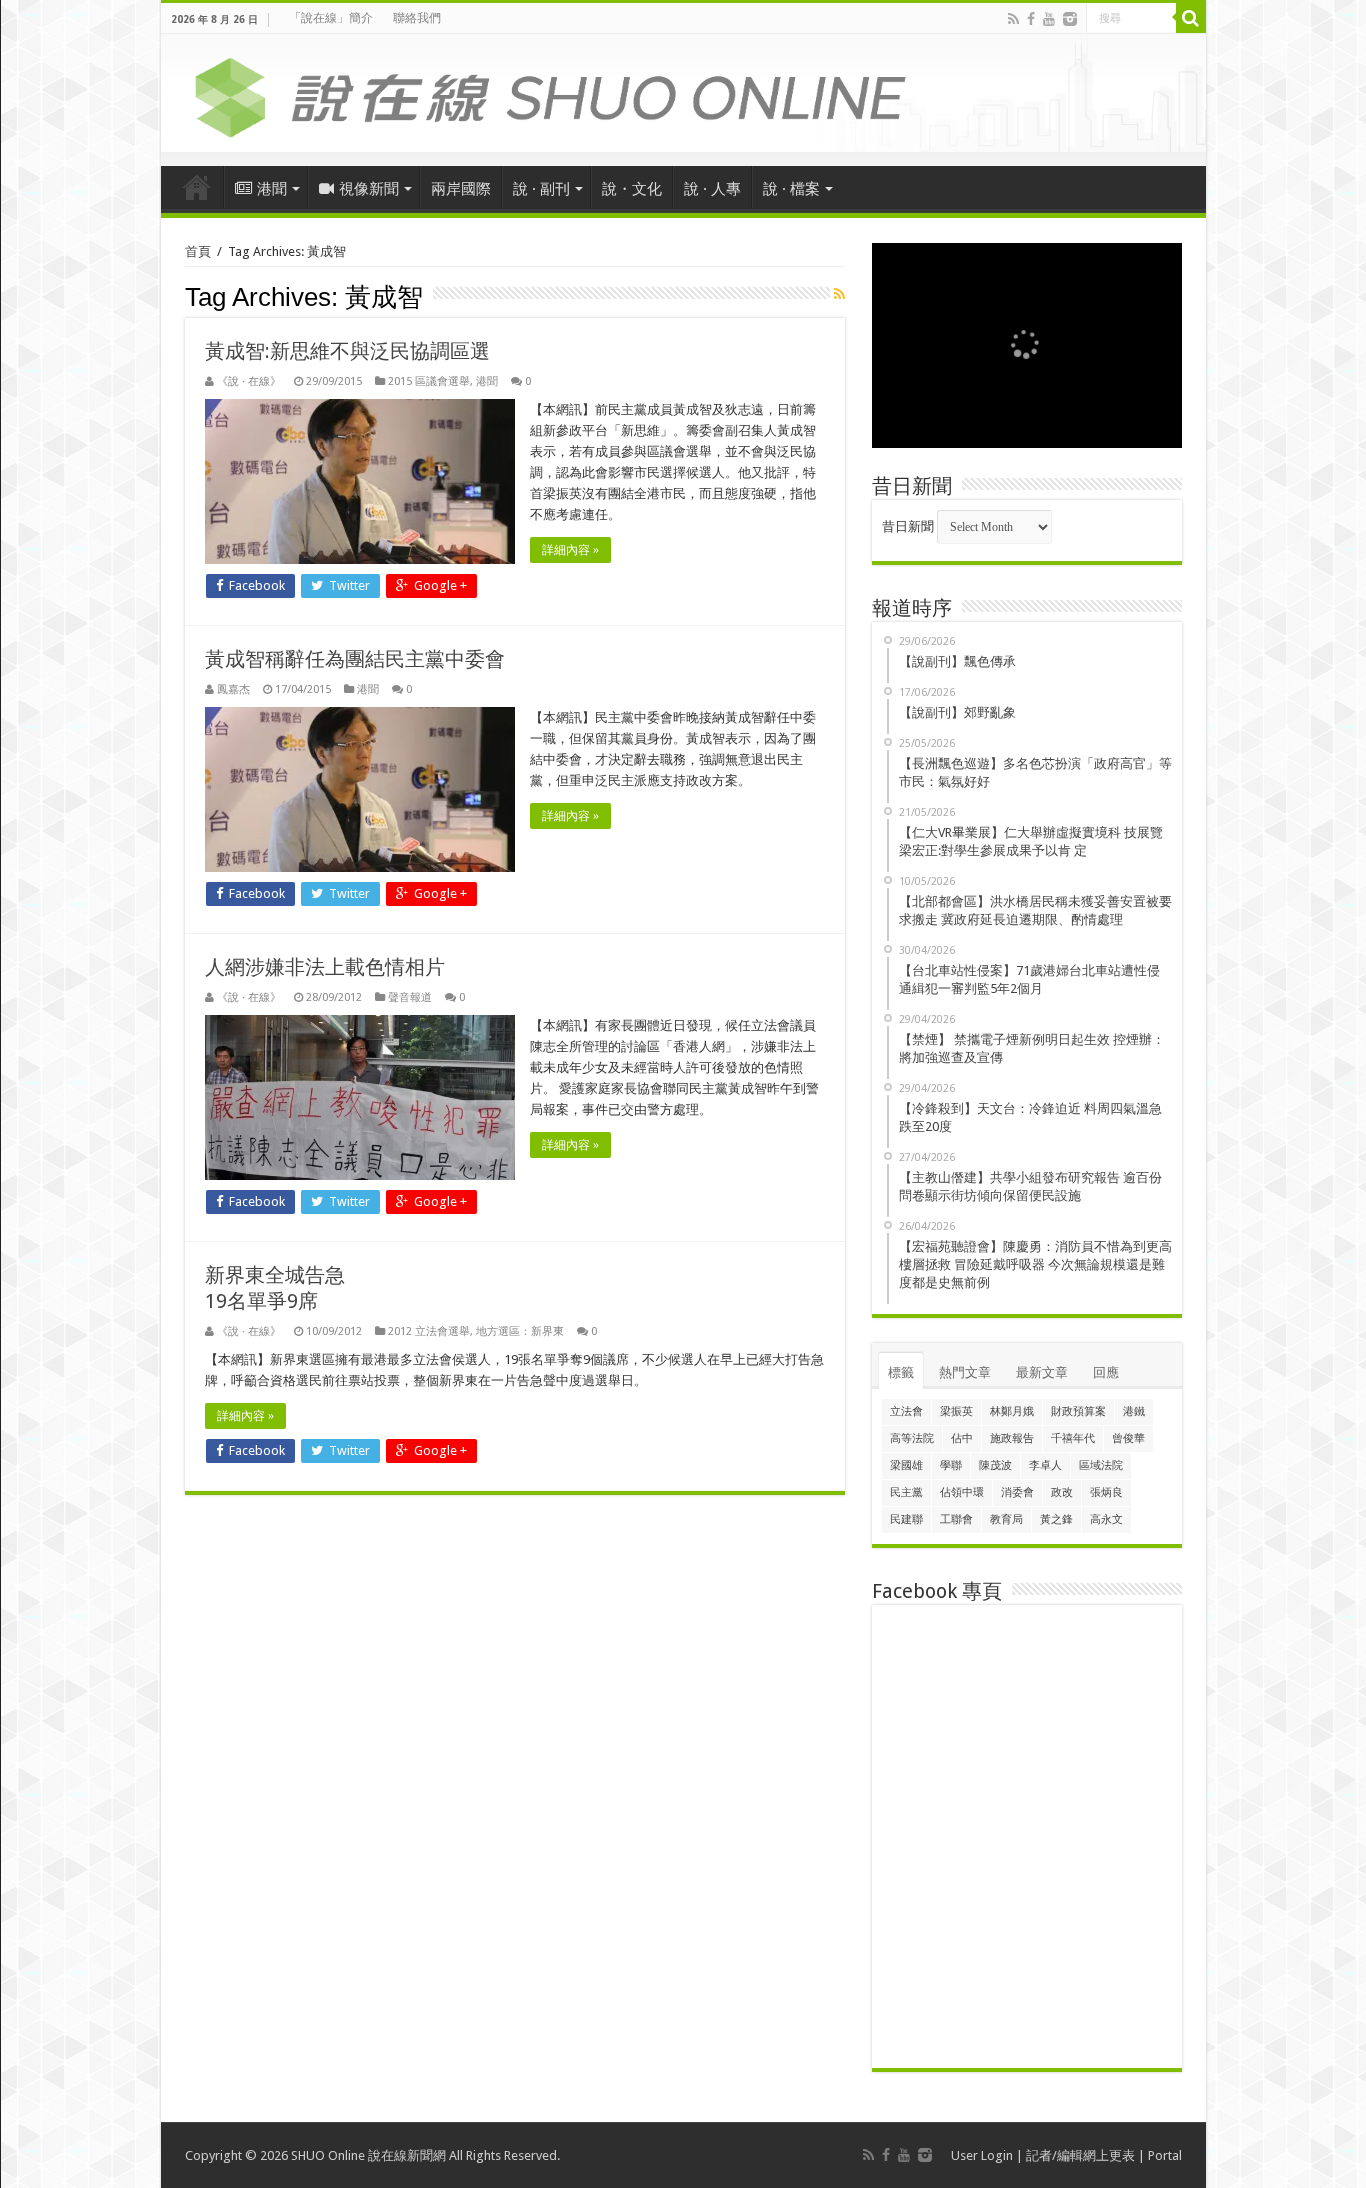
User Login (982, 2155)
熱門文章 (965, 1372)
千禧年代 (1073, 1438)
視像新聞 (369, 189)
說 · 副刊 (541, 189)
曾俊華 (1128, 1438)
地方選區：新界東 (520, 1331)
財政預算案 (1078, 1411)
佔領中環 (962, 1492)
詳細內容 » (570, 550)
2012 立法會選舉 (429, 1331)
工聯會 (956, 1519)
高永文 (1106, 1519)
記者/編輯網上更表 (1080, 2155)
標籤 (901, 1372)
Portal (1165, 2155)
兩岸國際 (461, 189)
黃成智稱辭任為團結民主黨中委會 (355, 659)
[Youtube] (1049, 19)
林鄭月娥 (1012, 1411)
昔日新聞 (908, 526)
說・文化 (632, 189)
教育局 (1006, 1519)
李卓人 (1045, 1465)
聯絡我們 (417, 18)
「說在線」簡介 (331, 18)
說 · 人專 (712, 189)
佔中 (962, 1438)
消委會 (1017, 1492)
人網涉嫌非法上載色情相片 (325, 967)
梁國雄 (906, 1465)
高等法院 (912, 1438)
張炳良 (1106, 1492)
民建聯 (906, 1519)
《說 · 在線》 (249, 381)
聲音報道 (410, 997)
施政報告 (1012, 1438)
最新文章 (1042, 1372)
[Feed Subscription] (839, 294)
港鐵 (1134, 1411)
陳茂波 (995, 1465)
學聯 (951, 1465)
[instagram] (1070, 19)
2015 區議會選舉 (429, 381)
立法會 (906, 1411)
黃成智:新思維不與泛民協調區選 (347, 351)
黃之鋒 (1056, 1519)
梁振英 (956, 1411)
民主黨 (906, 1492)
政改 (1062, 1492)
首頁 (197, 187)
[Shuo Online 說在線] (683, 94)
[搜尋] (1191, 18)
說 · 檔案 (791, 189)
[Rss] (1013, 19)
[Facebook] (1031, 19)
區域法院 (1101, 1465)
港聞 (272, 189)
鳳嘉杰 (233, 689)
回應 (1106, 1372)
